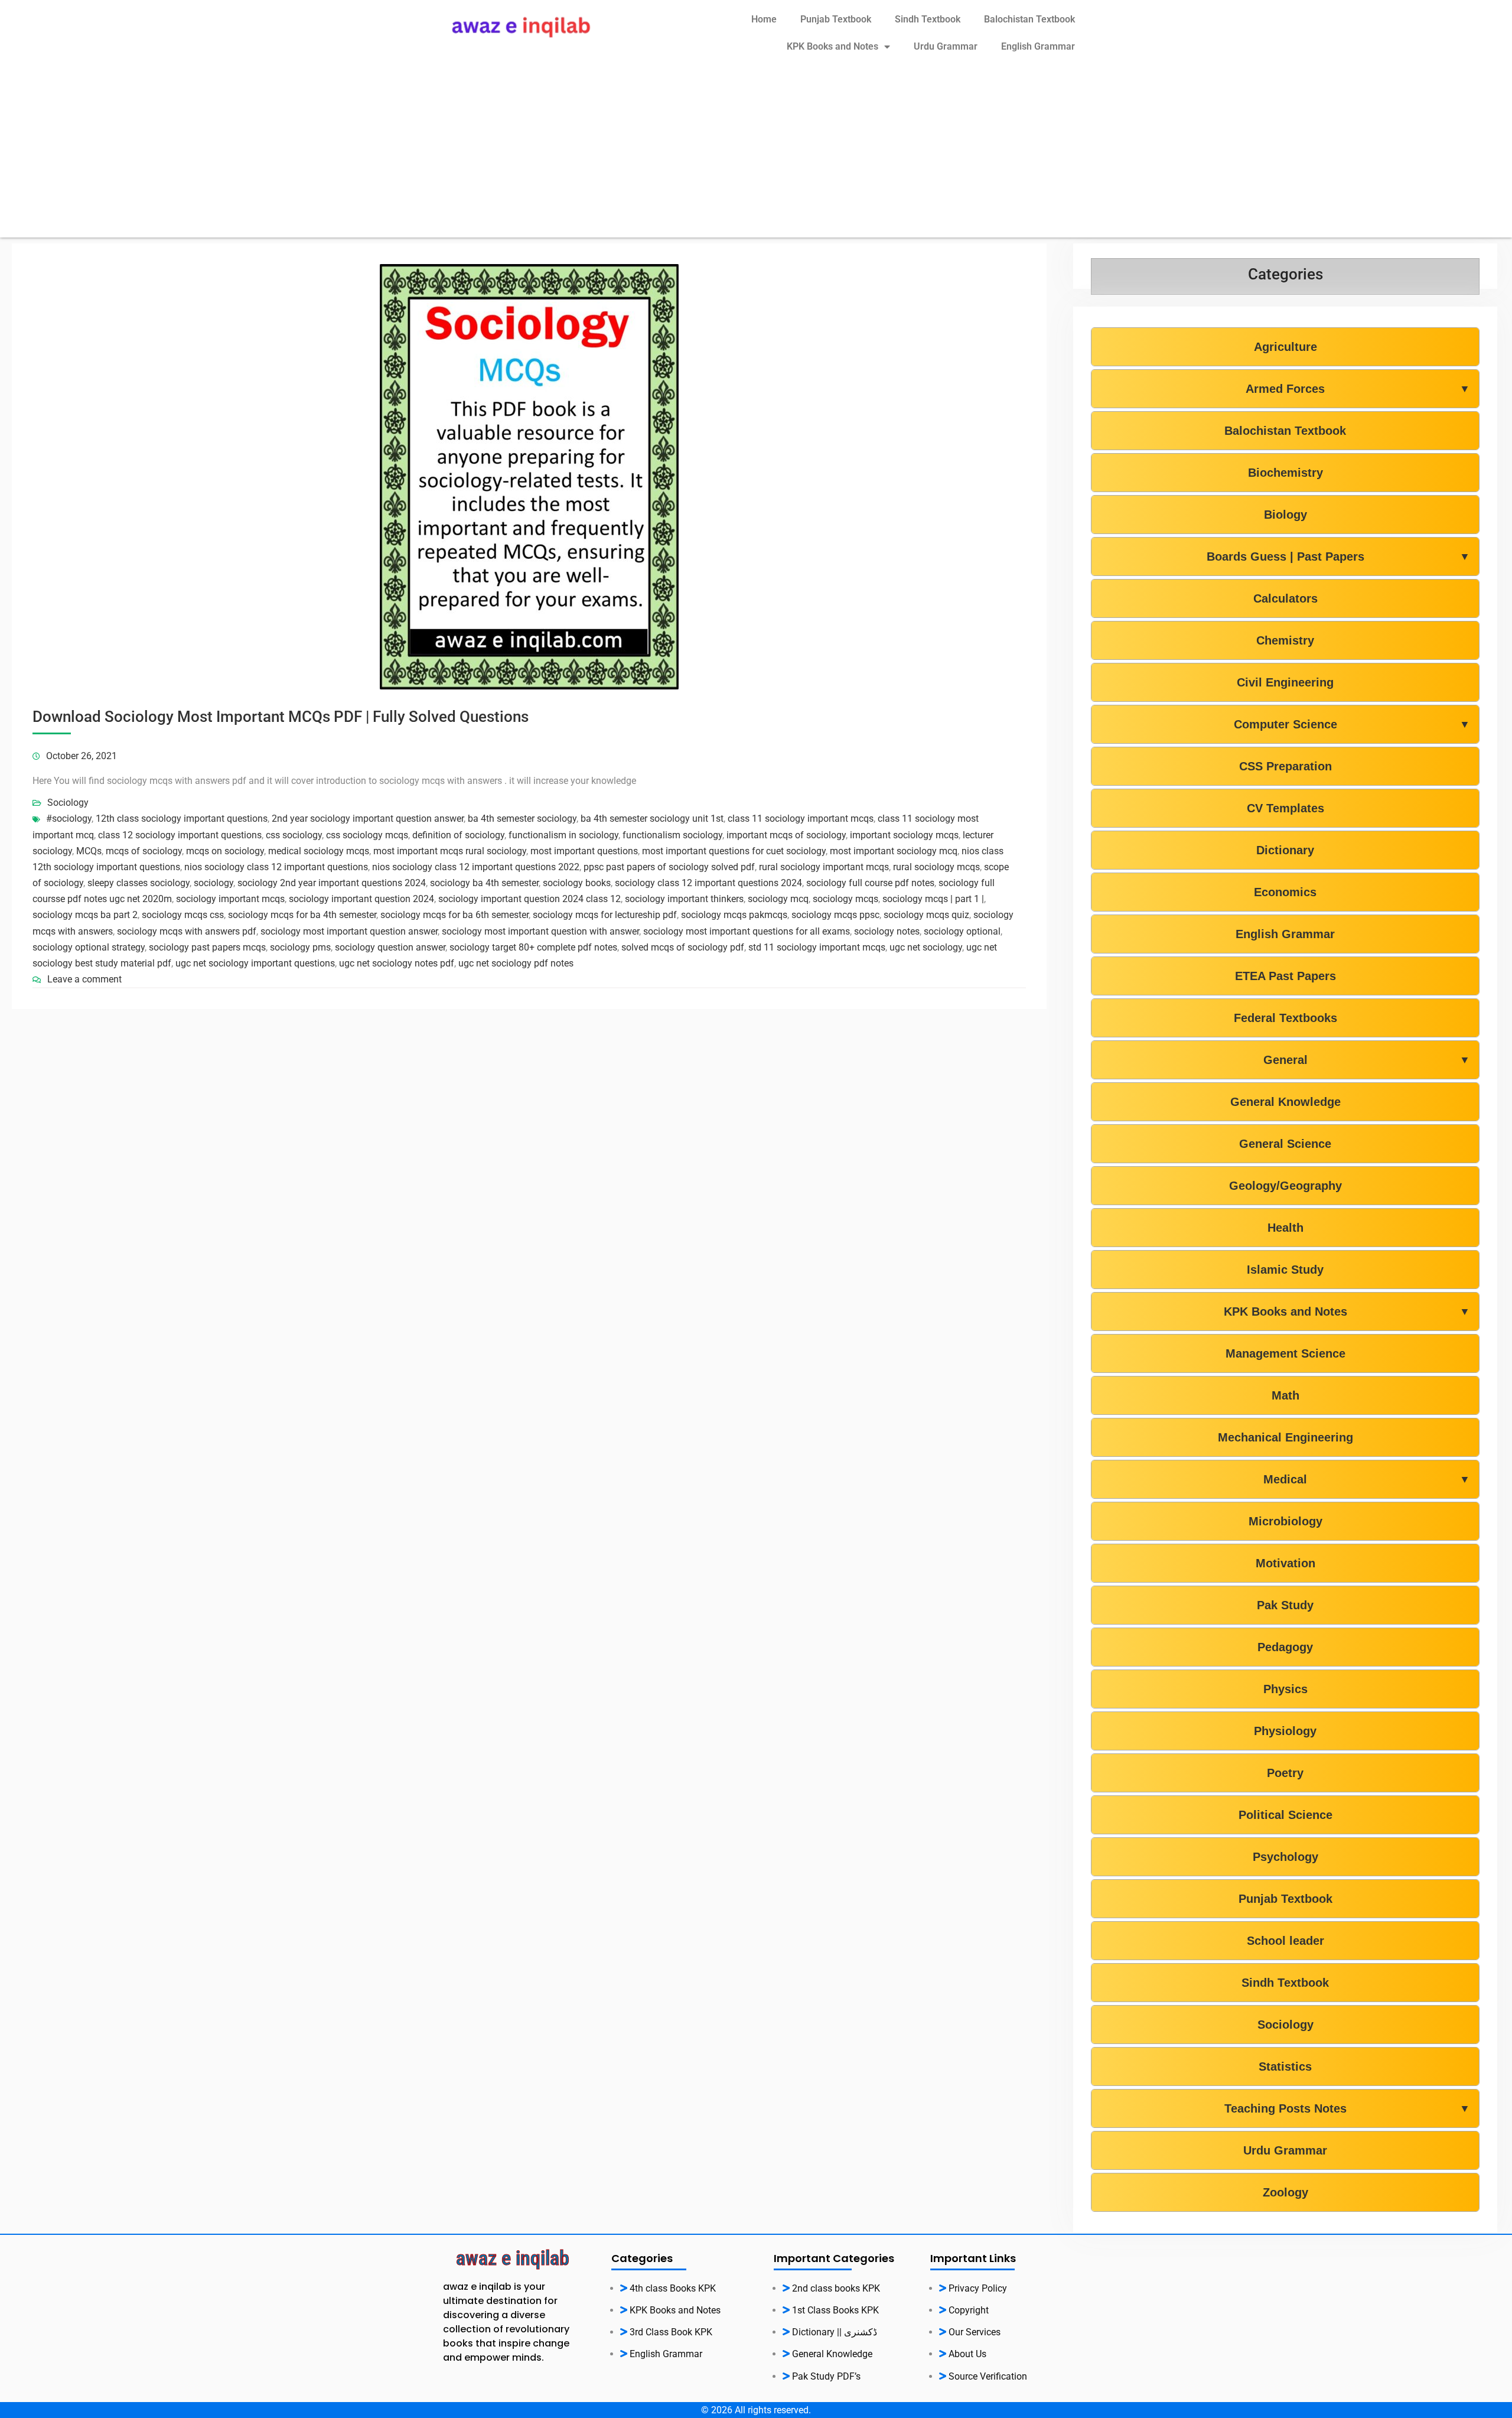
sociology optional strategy (89, 947)
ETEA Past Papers (1285, 976)
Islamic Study (1285, 1270)
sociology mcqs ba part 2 (85, 915)
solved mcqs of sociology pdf (683, 947)
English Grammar (1038, 46)
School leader (1285, 1941)
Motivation (1285, 1563)
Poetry (1285, 1773)
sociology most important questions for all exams (747, 931)
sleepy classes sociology (139, 883)
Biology (1285, 515)
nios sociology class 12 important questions (276, 867)
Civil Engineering (1285, 682)
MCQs (89, 851)
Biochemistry (1285, 473)
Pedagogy (1285, 1647)
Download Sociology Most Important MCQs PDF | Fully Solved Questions (281, 717)
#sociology (69, 819)
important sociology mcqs (904, 835)
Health (1285, 1228)
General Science (1285, 1144)
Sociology (68, 803)
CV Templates (1285, 808)
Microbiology (1285, 1521)
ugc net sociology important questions (255, 963)
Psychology (1285, 1857)
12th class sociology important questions (182, 819)
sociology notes (887, 931)
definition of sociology (458, 835)
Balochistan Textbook (1029, 19)
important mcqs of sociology (786, 835)
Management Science (1285, 1353)
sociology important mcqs (230, 899)
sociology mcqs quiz (926, 915)
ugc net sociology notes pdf (397, 963)
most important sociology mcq (894, 851)
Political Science (1285, 1815)
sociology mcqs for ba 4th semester (302, 915)
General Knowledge (1285, 1102)
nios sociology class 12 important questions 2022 (476, 867)
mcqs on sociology (225, 851)
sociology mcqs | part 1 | (933, 899)
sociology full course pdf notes (870, 883)
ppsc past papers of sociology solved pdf (669, 867)
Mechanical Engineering (1285, 1437)
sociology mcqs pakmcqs (734, 915)
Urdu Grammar (946, 46)
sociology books (577, 883)
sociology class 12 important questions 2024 (708, 883)
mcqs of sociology (144, 851)
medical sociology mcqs (319, 851)
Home (764, 19)
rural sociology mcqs (936, 867)
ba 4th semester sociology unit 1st (652, 819)
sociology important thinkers (684, 899)
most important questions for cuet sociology (734, 851)
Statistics (1285, 2066)
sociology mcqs (845, 899)
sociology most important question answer (349, 931)
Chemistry (1285, 640)
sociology (214, 883)
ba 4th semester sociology (522, 819)
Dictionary (1285, 850)
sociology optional (962, 931)
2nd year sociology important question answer (368, 819)
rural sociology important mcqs (824, 867)
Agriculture (1285, 347)
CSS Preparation (1285, 766)
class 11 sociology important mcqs (801, 819)
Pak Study (1285, 1605)
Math (1285, 1395)
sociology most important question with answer (540, 931)
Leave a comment (84, 979)
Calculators (1285, 598)
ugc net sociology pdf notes (516, 963)
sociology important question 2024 (361, 899)
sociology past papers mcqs (207, 947)
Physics (1285, 1689)
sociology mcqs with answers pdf (187, 931)
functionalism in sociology (563, 835)
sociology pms (300, 947)
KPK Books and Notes (832, 46)
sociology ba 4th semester (484, 883)
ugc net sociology (926, 947)
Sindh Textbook (928, 19)
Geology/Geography (1285, 1186)
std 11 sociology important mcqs (817, 947)
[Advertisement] (756, 155)
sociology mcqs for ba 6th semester (454, 915)
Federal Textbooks (1285, 1018)
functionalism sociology (672, 835)
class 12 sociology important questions (180, 835)
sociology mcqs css (183, 915)
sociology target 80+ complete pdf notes (533, 947)
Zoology (1285, 2192)
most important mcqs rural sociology (450, 851)
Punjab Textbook (836, 19)
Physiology (1285, 1731)
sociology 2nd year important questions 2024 (332, 883)
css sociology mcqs (367, 835)
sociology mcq (778, 899)
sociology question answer (390, 947)
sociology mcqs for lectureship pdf (605, 915)
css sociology (294, 835)
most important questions (584, 851)
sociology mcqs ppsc (835, 915)
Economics (1285, 892)
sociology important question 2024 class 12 (529, 899)
